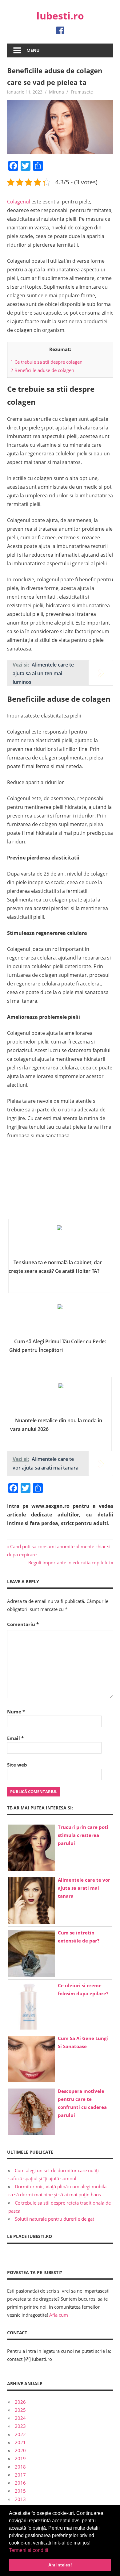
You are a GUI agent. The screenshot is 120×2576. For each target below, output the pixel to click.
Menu (33, 50)
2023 (20, 2426)
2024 (20, 2418)
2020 (20, 2450)
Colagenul (19, 202)
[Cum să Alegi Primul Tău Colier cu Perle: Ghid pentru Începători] (60, 1320)
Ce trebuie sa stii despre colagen (46, 362)
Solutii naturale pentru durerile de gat (54, 2219)
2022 (20, 2434)
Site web (17, 1765)
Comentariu (23, 1624)
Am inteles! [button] (60, 2565)
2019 (20, 2458)
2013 (20, 2499)
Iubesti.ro (60, 16)
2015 (20, 2491)
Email (15, 1738)
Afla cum (59, 2315)
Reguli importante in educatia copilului (69, 1562)
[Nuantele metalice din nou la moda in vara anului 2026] (61, 1399)
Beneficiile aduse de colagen (42, 370)
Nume (16, 1712)
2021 (20, 2442)
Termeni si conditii (29, 2550)
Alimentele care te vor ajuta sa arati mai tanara (84, 1888)
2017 (20, 2475)
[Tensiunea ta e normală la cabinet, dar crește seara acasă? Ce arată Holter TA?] (59, 1241)
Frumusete (82, 92)
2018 (20, 2467)
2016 (20, 2483)
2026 (20, 2402)
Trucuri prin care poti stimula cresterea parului (83, 1835)
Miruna (56, 92)
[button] (50, 2551)
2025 (20, 2410)
